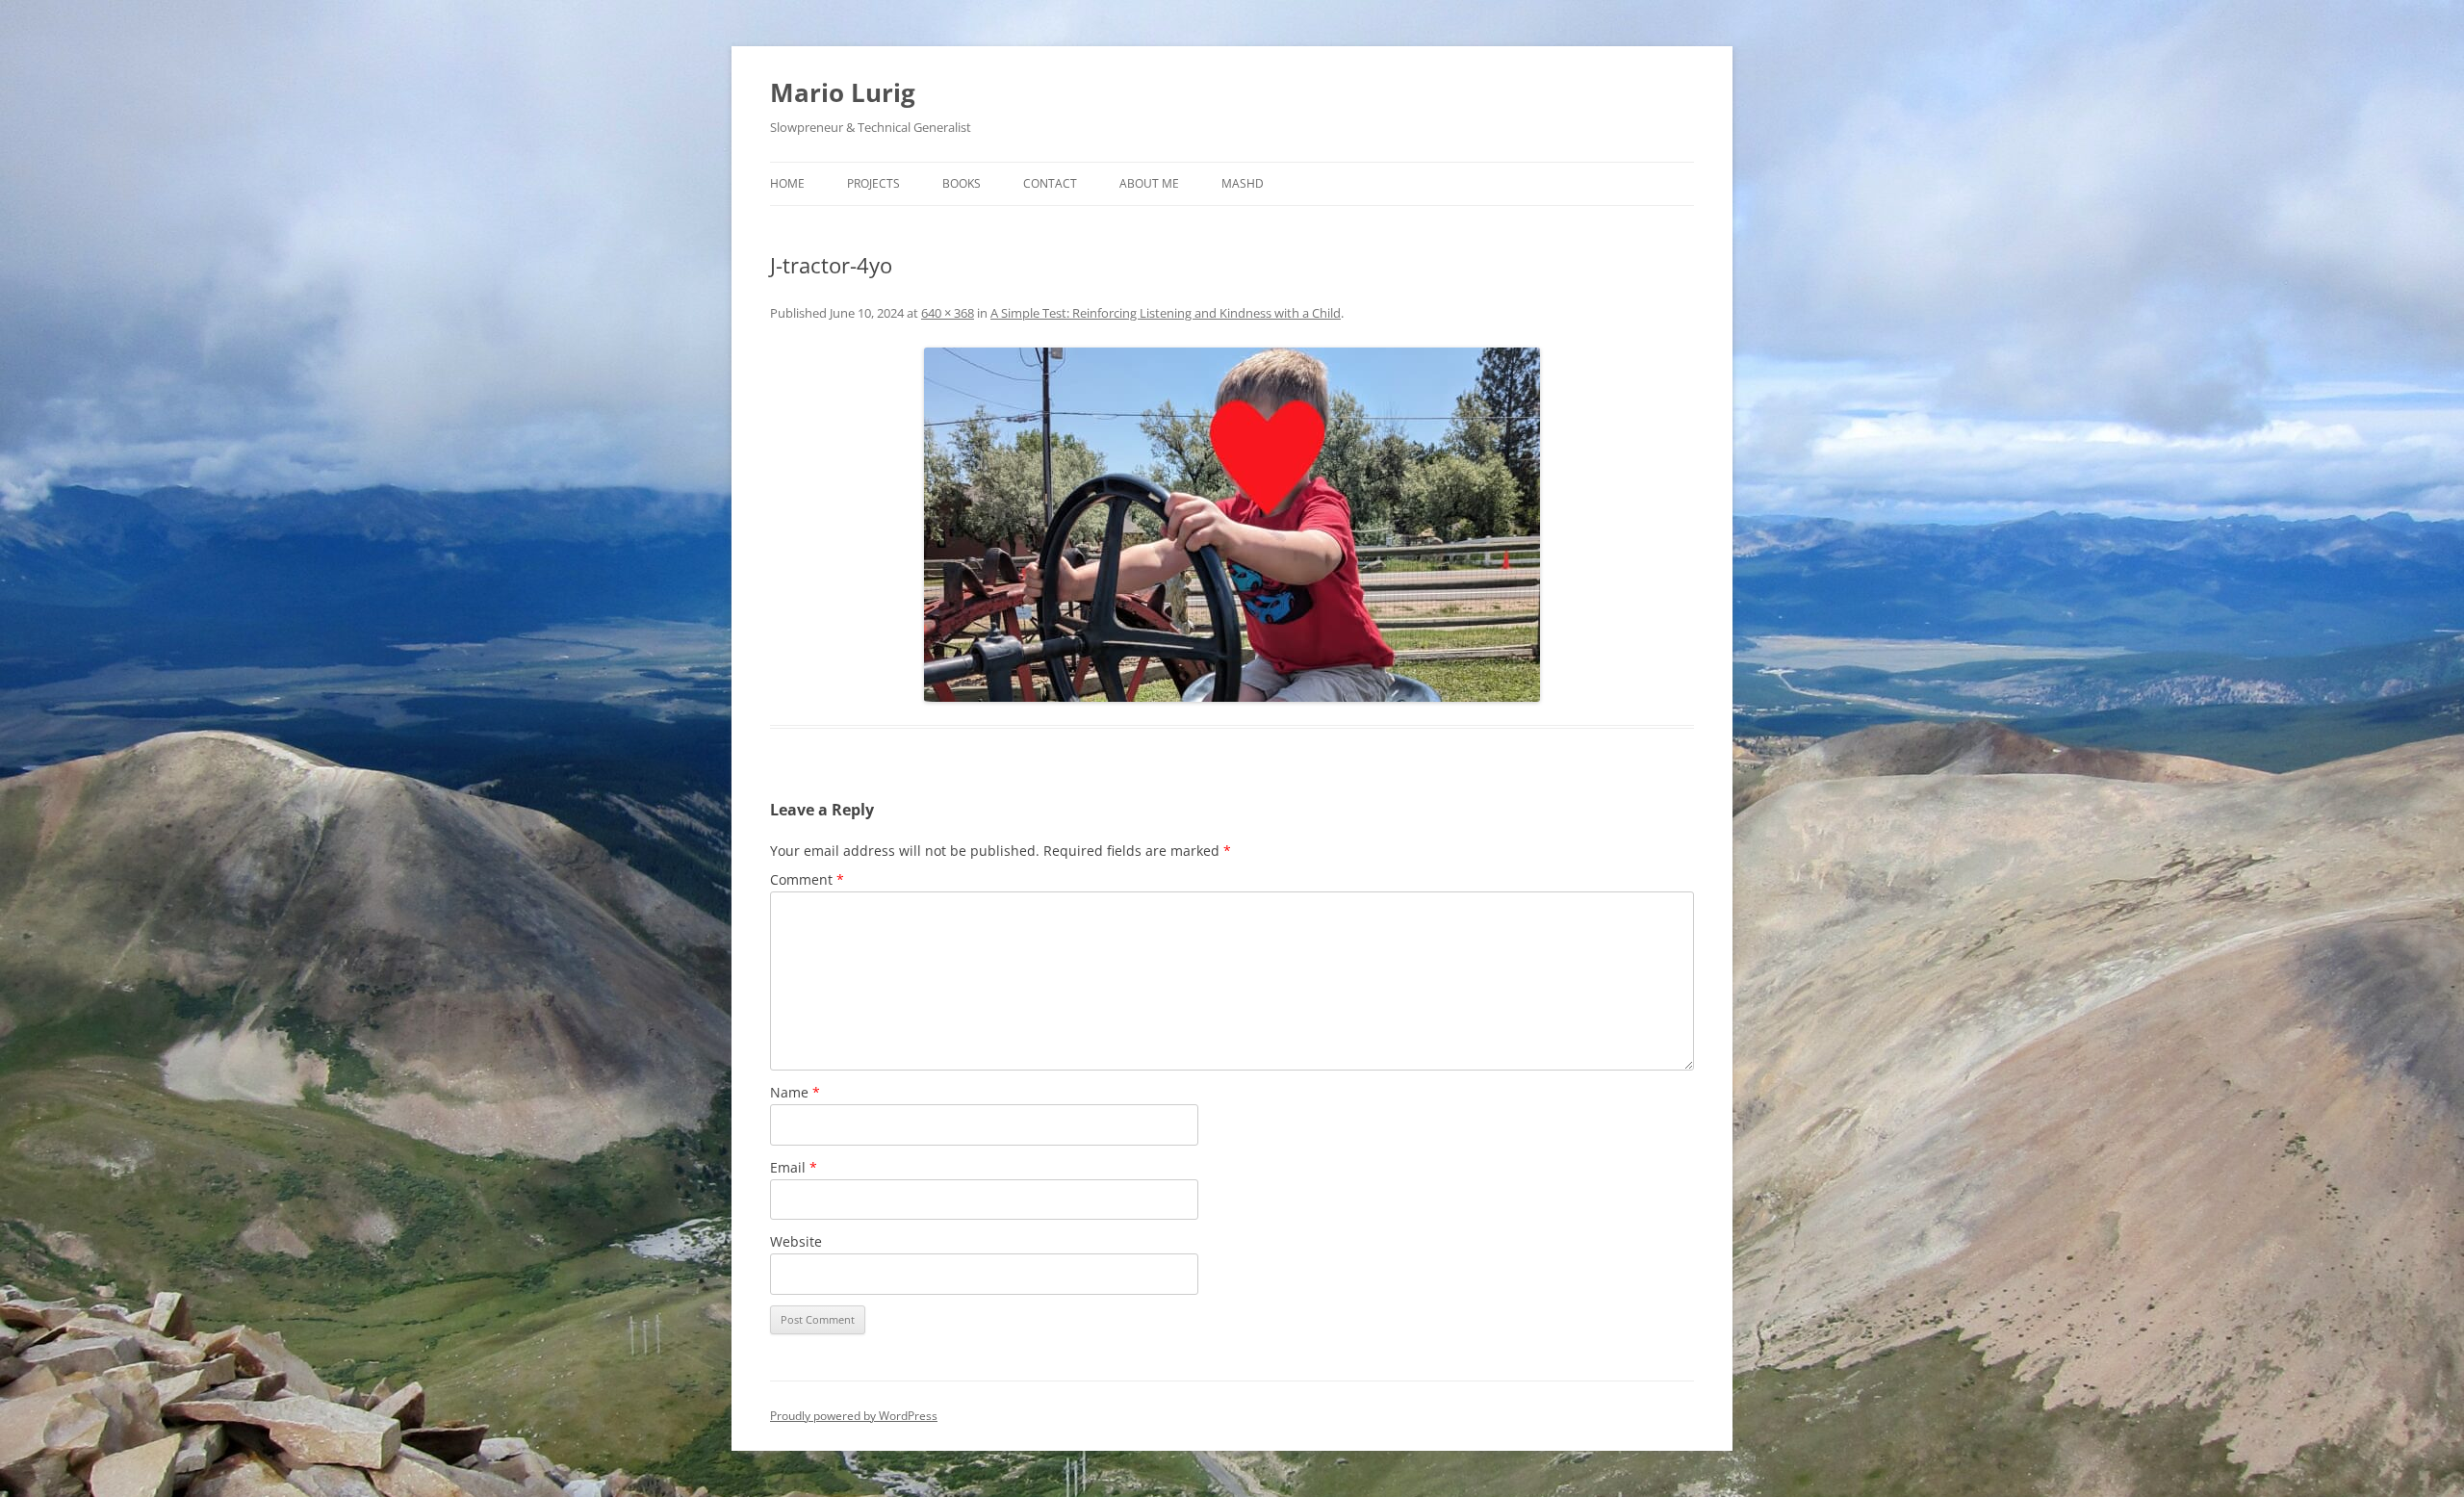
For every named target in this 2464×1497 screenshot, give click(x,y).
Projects (873, 183)
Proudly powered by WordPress (854, 1416)
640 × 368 (948, 313)
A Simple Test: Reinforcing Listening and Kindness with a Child (1166, 313)
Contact (1050, 183)
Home (787, 183)
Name (795, 1092)
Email (794, 1167)
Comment (807, 879)
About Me (1149, 183)
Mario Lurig (843, 92)
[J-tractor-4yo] (1232, 525)
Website (796, 1241)
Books (962, 183)
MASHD (1243, 183)
